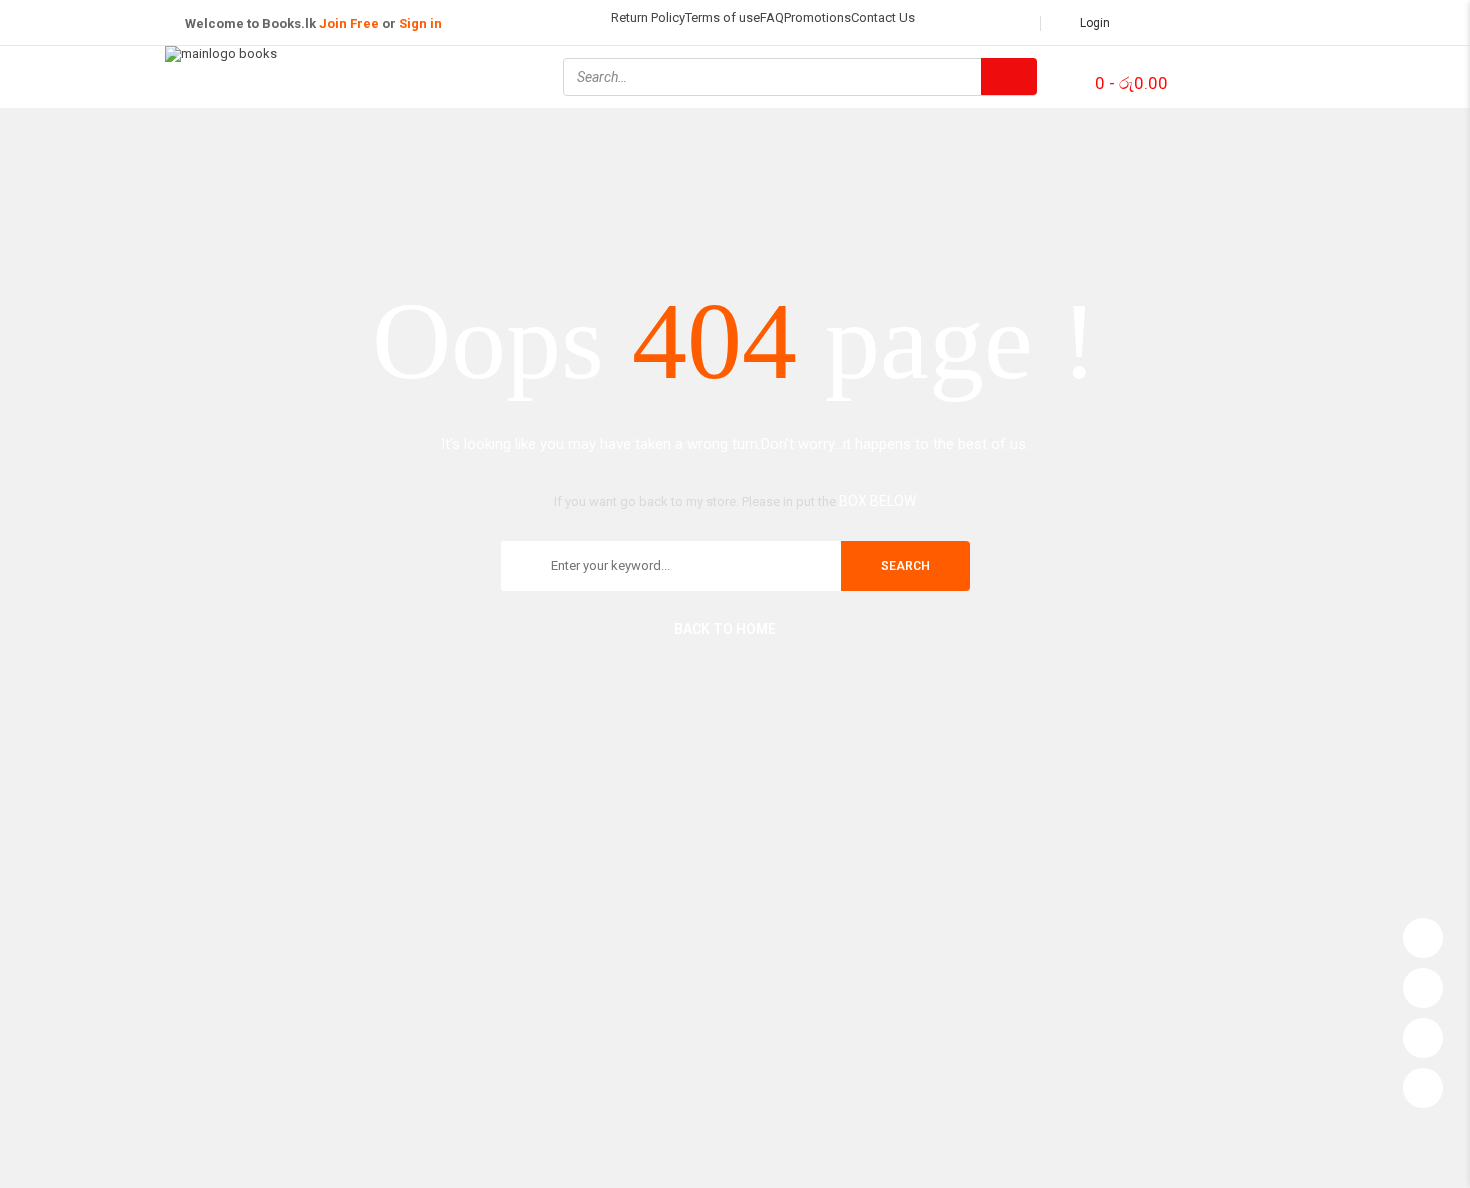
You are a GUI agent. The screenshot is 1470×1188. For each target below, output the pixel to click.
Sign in (420, 23)
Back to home (725, 629)
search (905, 566)
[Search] (1009, 76)
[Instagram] (1272, 75)
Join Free (349, 23)
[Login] (1423, 933)
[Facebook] (1219, 75)
